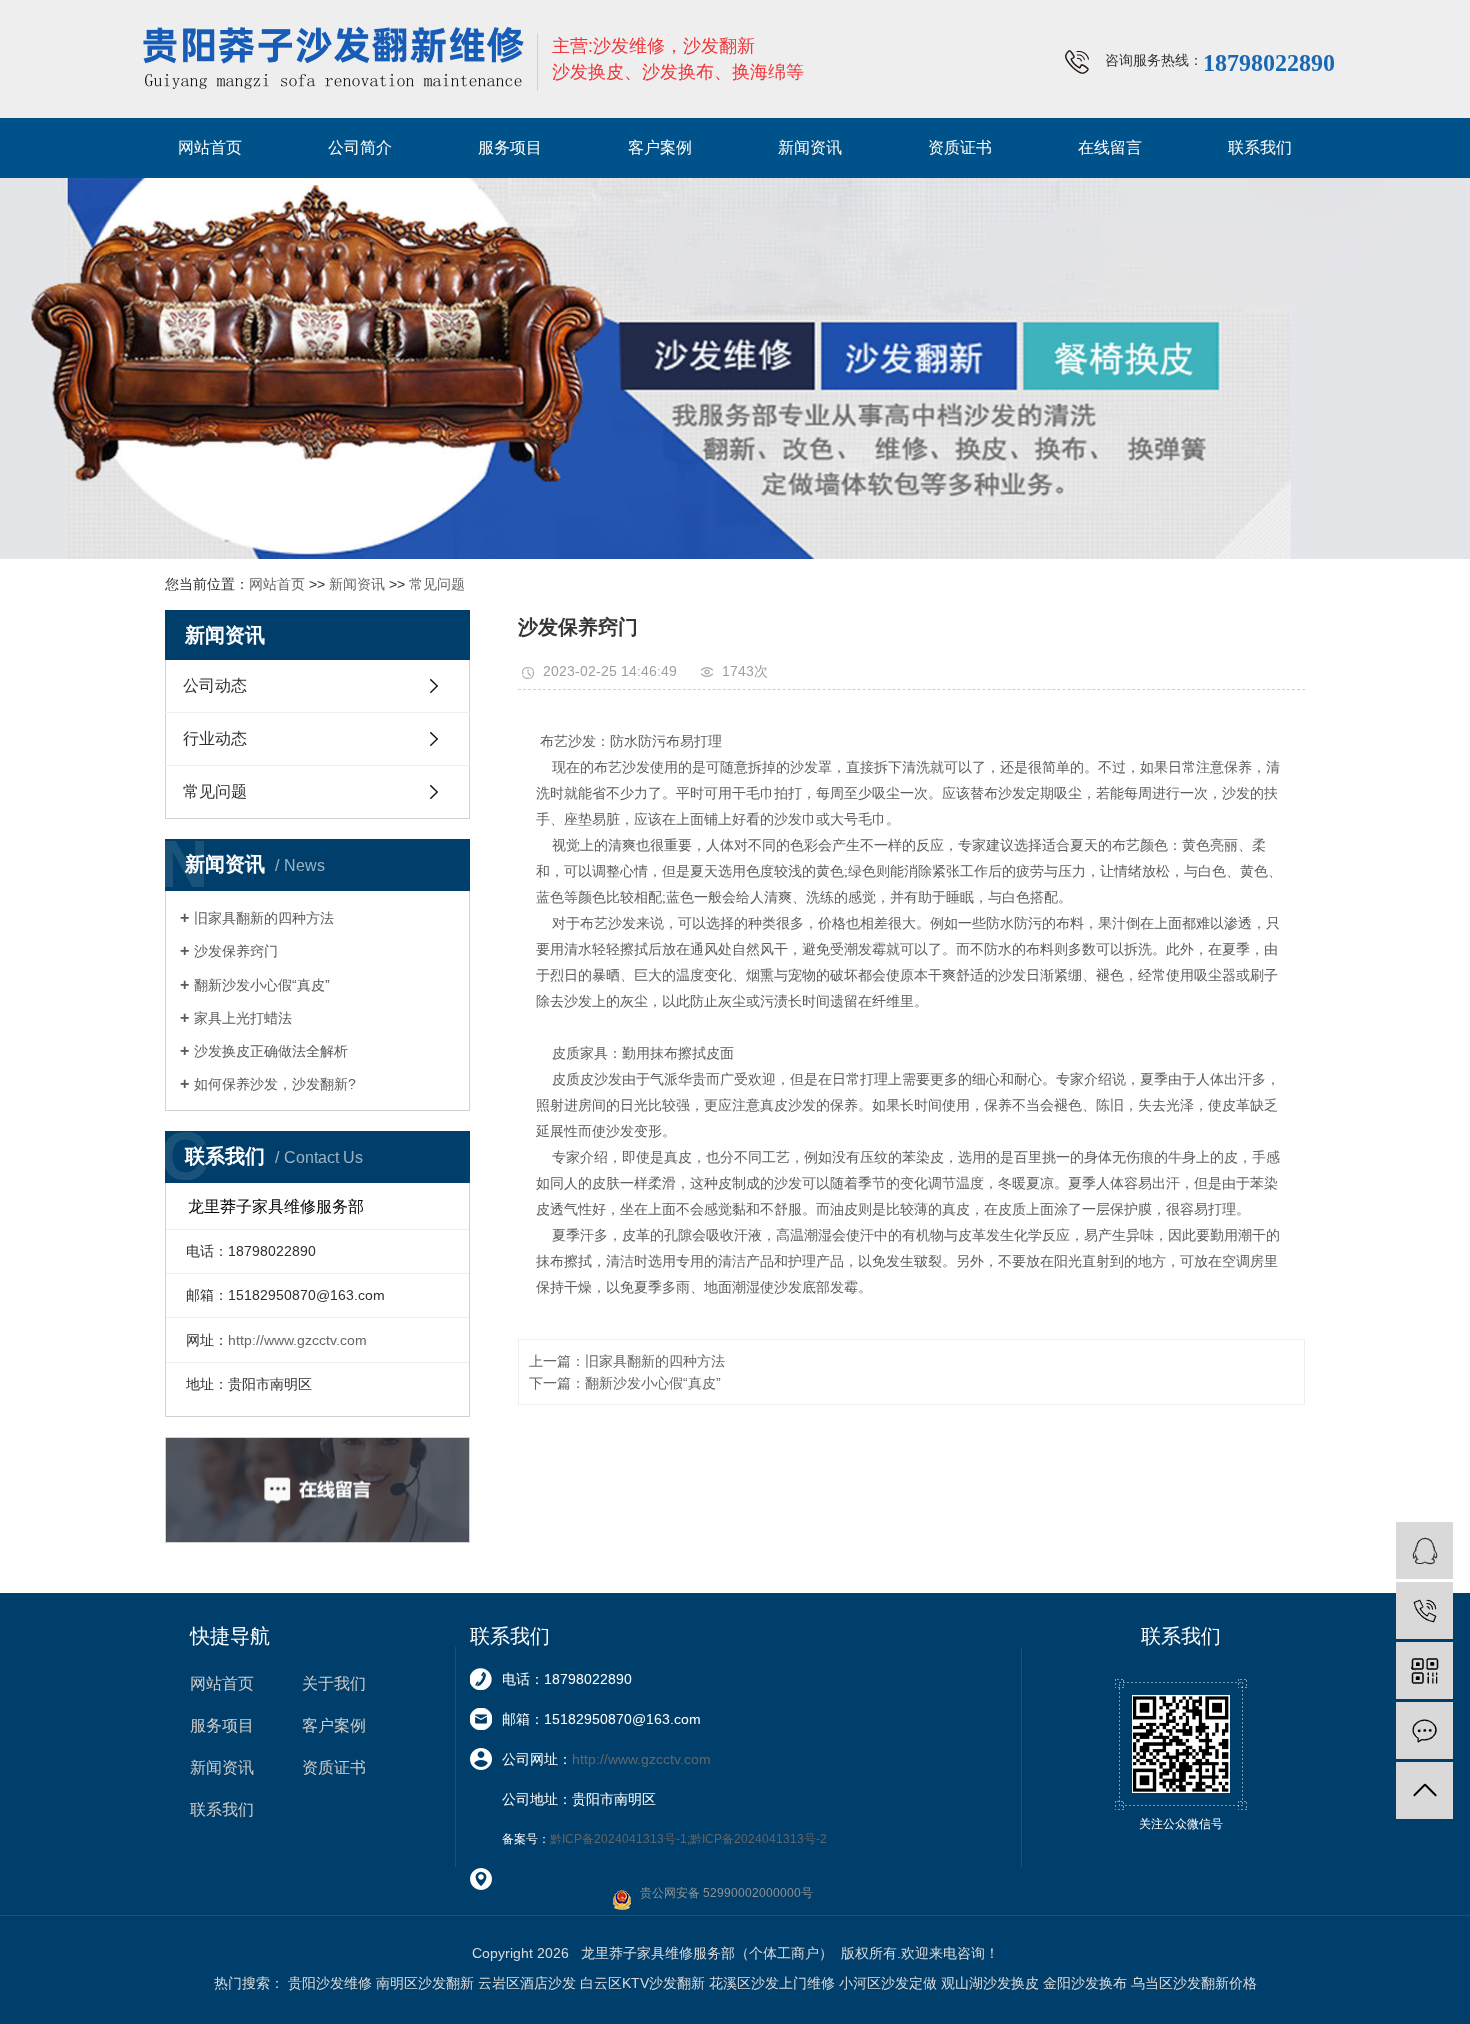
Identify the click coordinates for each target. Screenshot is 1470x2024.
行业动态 (215, 738)
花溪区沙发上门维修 (772, 1983)
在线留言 (1110, 147)
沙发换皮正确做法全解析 (271, 1051)
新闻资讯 (810, 147)
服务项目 (510, 147)
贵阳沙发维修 (330, 1983)
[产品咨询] (1424, 1550)
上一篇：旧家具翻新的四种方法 (627, 1361)
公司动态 (215, 685)
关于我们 (334, 1683)
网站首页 (210, 147)
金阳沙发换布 (1085, 1983)
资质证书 (960, 147)
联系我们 (1260, 147)
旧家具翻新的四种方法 (264, 918)
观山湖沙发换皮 (990, 1983)
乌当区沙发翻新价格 (1194, 1983)
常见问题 (437, 584)
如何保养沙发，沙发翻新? (275, 1084)
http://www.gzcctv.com (297, 1340)
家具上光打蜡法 (243, 1018)
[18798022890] (1424, 1610)
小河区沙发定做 (888, 1983)
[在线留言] (1424, 1730)
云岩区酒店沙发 (527, 1983)
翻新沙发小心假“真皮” (262, 985)
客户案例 (660, 147)
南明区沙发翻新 (425, 1983)
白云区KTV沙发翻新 (642, 1983)
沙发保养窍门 (236, 951)
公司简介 (360, 147)
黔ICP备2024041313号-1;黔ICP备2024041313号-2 (688, 1839)
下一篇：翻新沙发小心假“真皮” (625, 1383)
